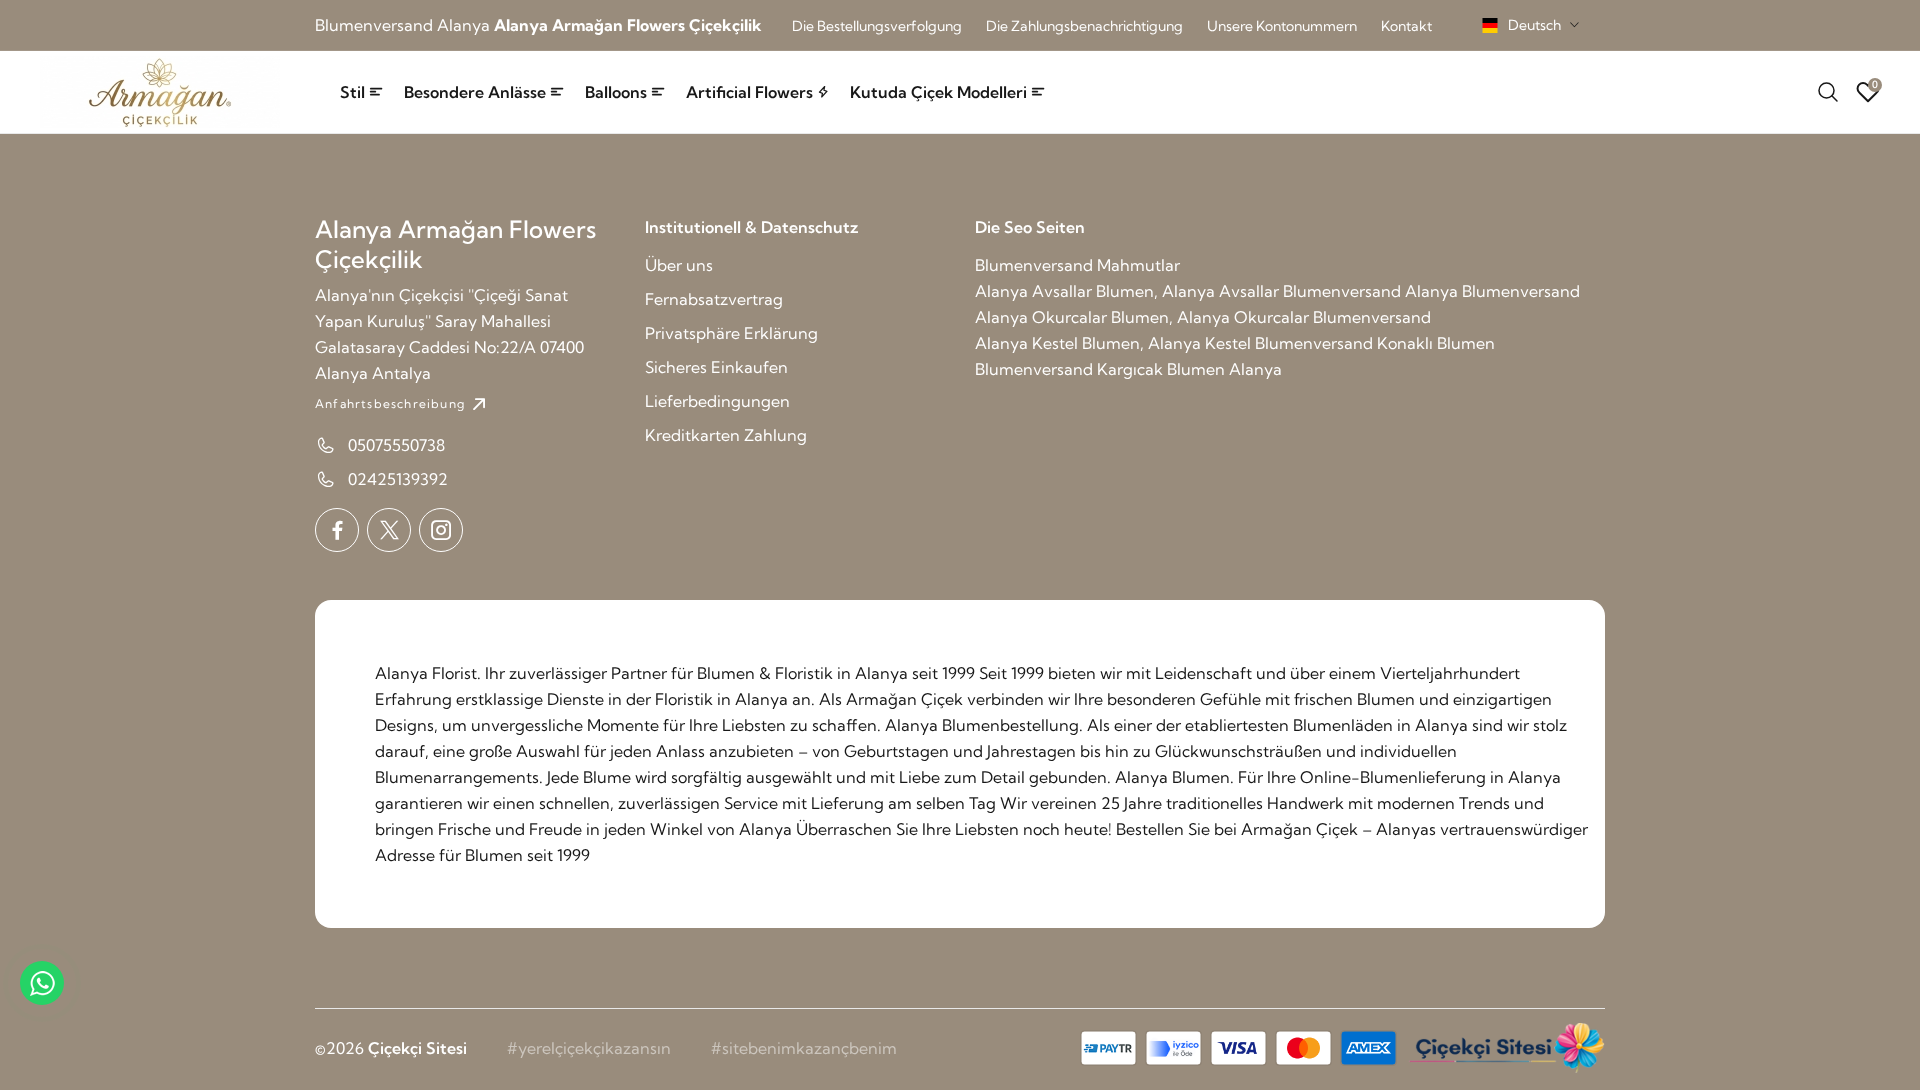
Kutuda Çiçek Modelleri (938, 92)
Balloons (616, 92)
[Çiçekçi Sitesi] (1505, 1048)
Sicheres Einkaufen (716, 367)
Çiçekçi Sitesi (417, 1048)
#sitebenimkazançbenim (804, 1048)
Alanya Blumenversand (1492, 291)
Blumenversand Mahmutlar (1077, 265)
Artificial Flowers (749, 92)
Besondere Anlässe (475, 92)
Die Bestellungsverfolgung (877, 26)
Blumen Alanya (1224, 369)
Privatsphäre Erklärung (731, 333)
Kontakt (1406, 26)
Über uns (679, 265)
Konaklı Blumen (1436, 343)
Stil (352, 92)
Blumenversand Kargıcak (1069, 369)
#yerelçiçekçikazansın (589, 1048)
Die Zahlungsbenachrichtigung (1084, 26)
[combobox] (1530, 25)
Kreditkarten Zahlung (726, 435)
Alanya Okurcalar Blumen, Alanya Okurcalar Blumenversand (1203, 317)
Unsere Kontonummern (1282, 26)
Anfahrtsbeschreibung (390, 403)
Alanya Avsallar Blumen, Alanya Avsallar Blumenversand (1188, 291)
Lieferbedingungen (717, 401)
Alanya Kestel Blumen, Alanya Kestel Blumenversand (1174, 343)
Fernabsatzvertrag (714, 299)
